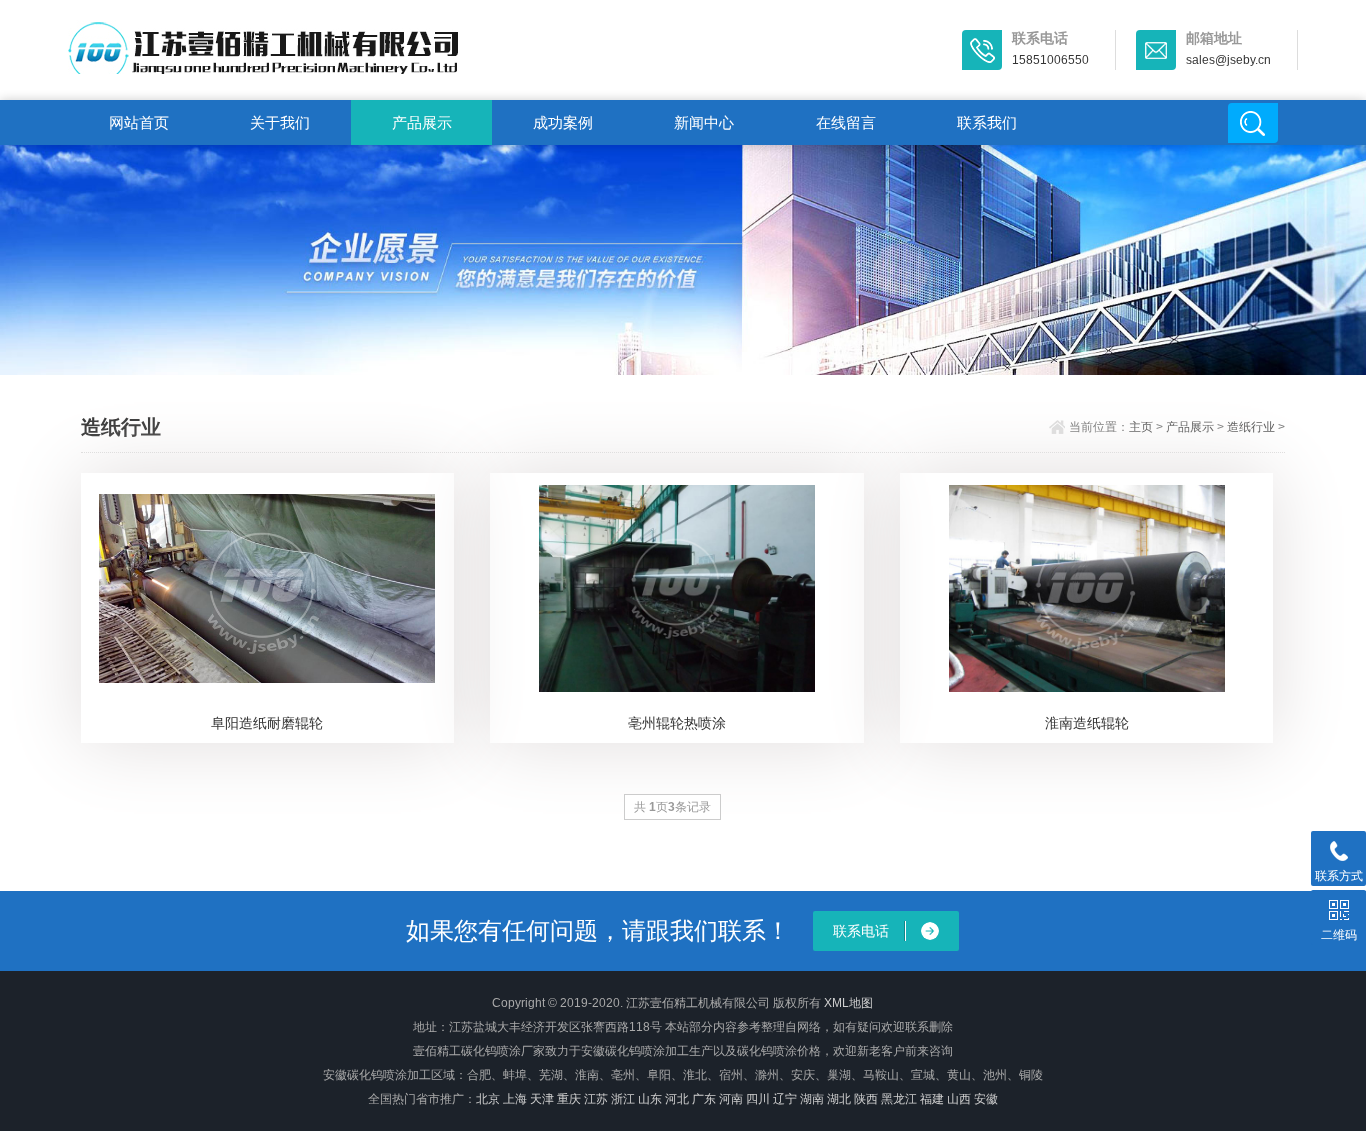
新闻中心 (704, 122)
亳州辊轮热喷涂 (677, 723)
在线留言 (846, 122)
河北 (677, 1099)
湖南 (812, 1099)
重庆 (569, 1099)
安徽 (986, 1099)
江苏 (596, 1099)
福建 (932, 1099)
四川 (758, 1099)
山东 (650, 1099)
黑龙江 (899, 1099)
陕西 (866, 1099)
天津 (542, 1099)
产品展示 (422, 122)
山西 (959, 1099)
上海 (515, 1099)
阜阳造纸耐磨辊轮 (267, 723)
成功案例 (563, 122)
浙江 (623, 1099)
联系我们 (987, 122)
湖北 (839, 1099)
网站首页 (139, 122)
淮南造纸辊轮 (1087, 723)
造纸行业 (1251, 427)
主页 (1141, 427)
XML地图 (848, 1003)
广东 (704, 1099)
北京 (488, 1099)
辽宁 (785, 1099)
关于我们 (280, 122)
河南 (731, 1099)
